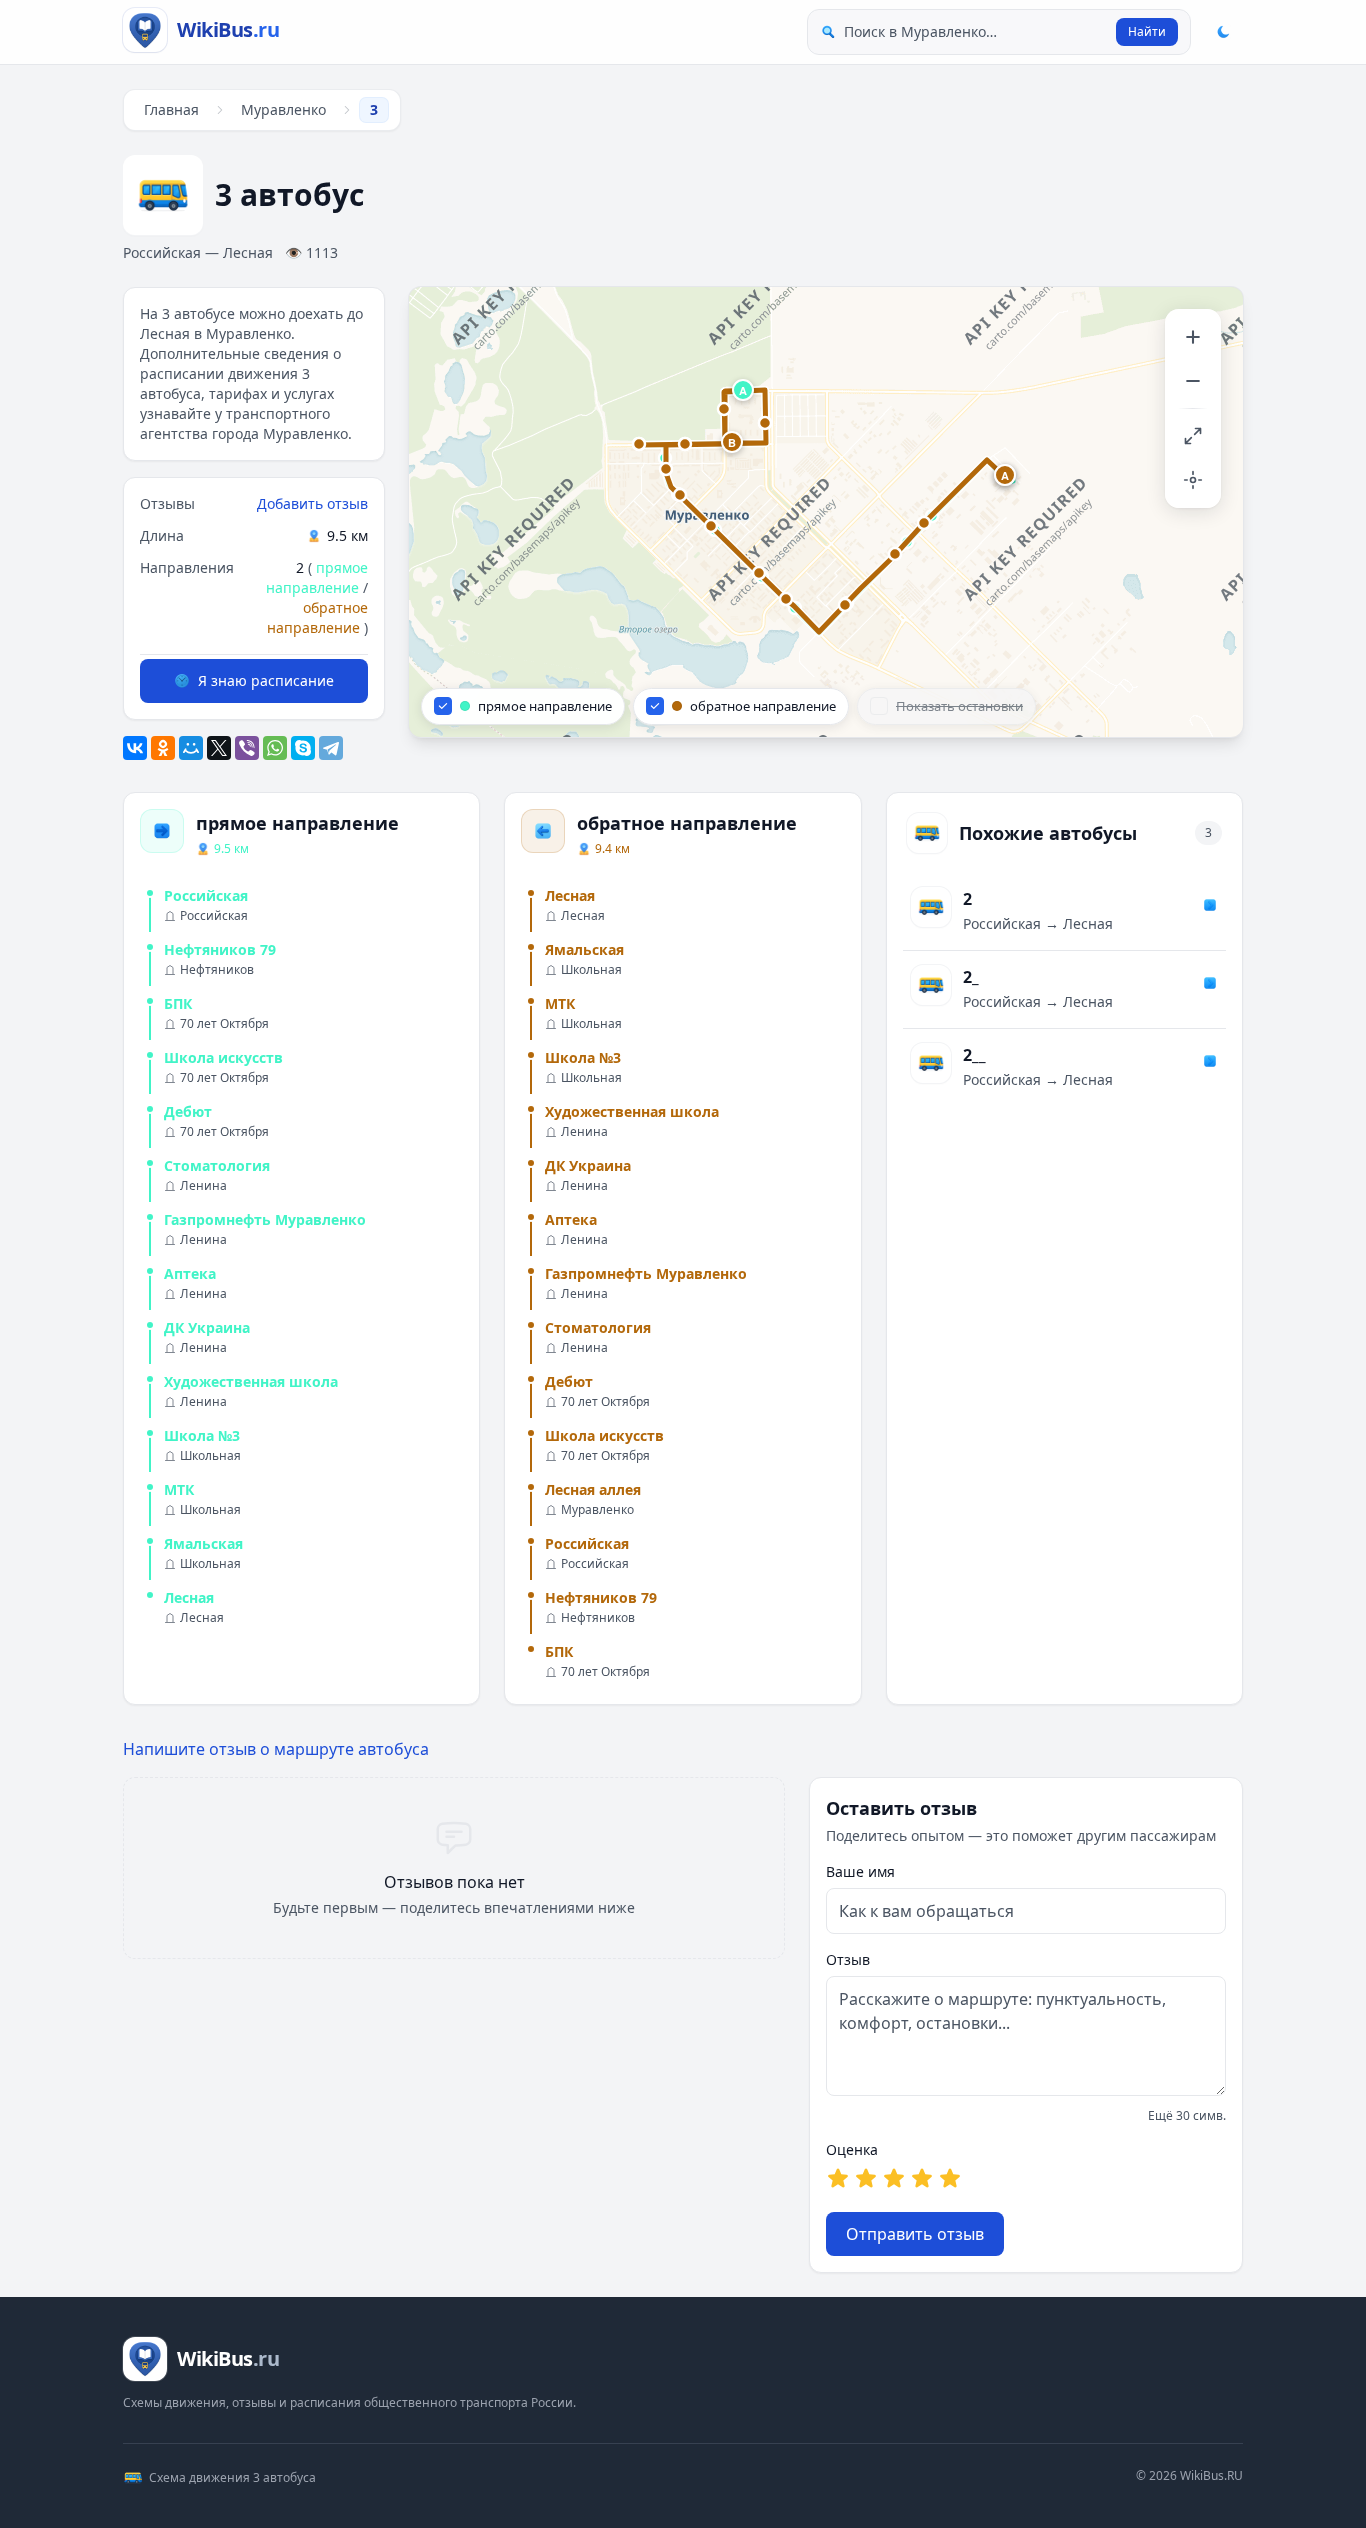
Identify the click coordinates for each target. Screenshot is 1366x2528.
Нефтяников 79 (220, 949)
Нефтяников (217, 970)
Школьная (210, 1456)
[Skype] (303, 748)
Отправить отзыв (915, 2234)
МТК (179, 1489)
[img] (826, 512)
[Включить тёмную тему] (1223, 32)
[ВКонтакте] (135, 748)
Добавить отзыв (312, 503)
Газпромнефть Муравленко (265, 1219)
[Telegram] (331, 748)
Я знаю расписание (266, 680)
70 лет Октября (224, 1024)
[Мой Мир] (191, 748)
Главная (171, 109)
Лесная (189, 1597)
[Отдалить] (1193, 381)
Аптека (190, 1273)
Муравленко (283, 109)
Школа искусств (223, 1057)
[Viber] (247, 748)
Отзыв (848, 1959)
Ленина (203, 1186)
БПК (178, 1003)
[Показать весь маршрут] (1193, 436)
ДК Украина (207, 1327)
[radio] (838, 2178)
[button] (744, 391)
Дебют (188, 1111)
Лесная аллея (593, 1489)
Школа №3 (202, 1435)
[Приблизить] (1193, 337)
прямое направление (317, 577)
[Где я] (1193, 480)
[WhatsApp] (275, 748)
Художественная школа (251, 1381)
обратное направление (317, 617)
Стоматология (217, 1165)
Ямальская (203, 1543)
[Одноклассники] (163, 748)
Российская (206, 895)
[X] (219, 748)
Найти (1147, 31)
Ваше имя (860, 1871)
